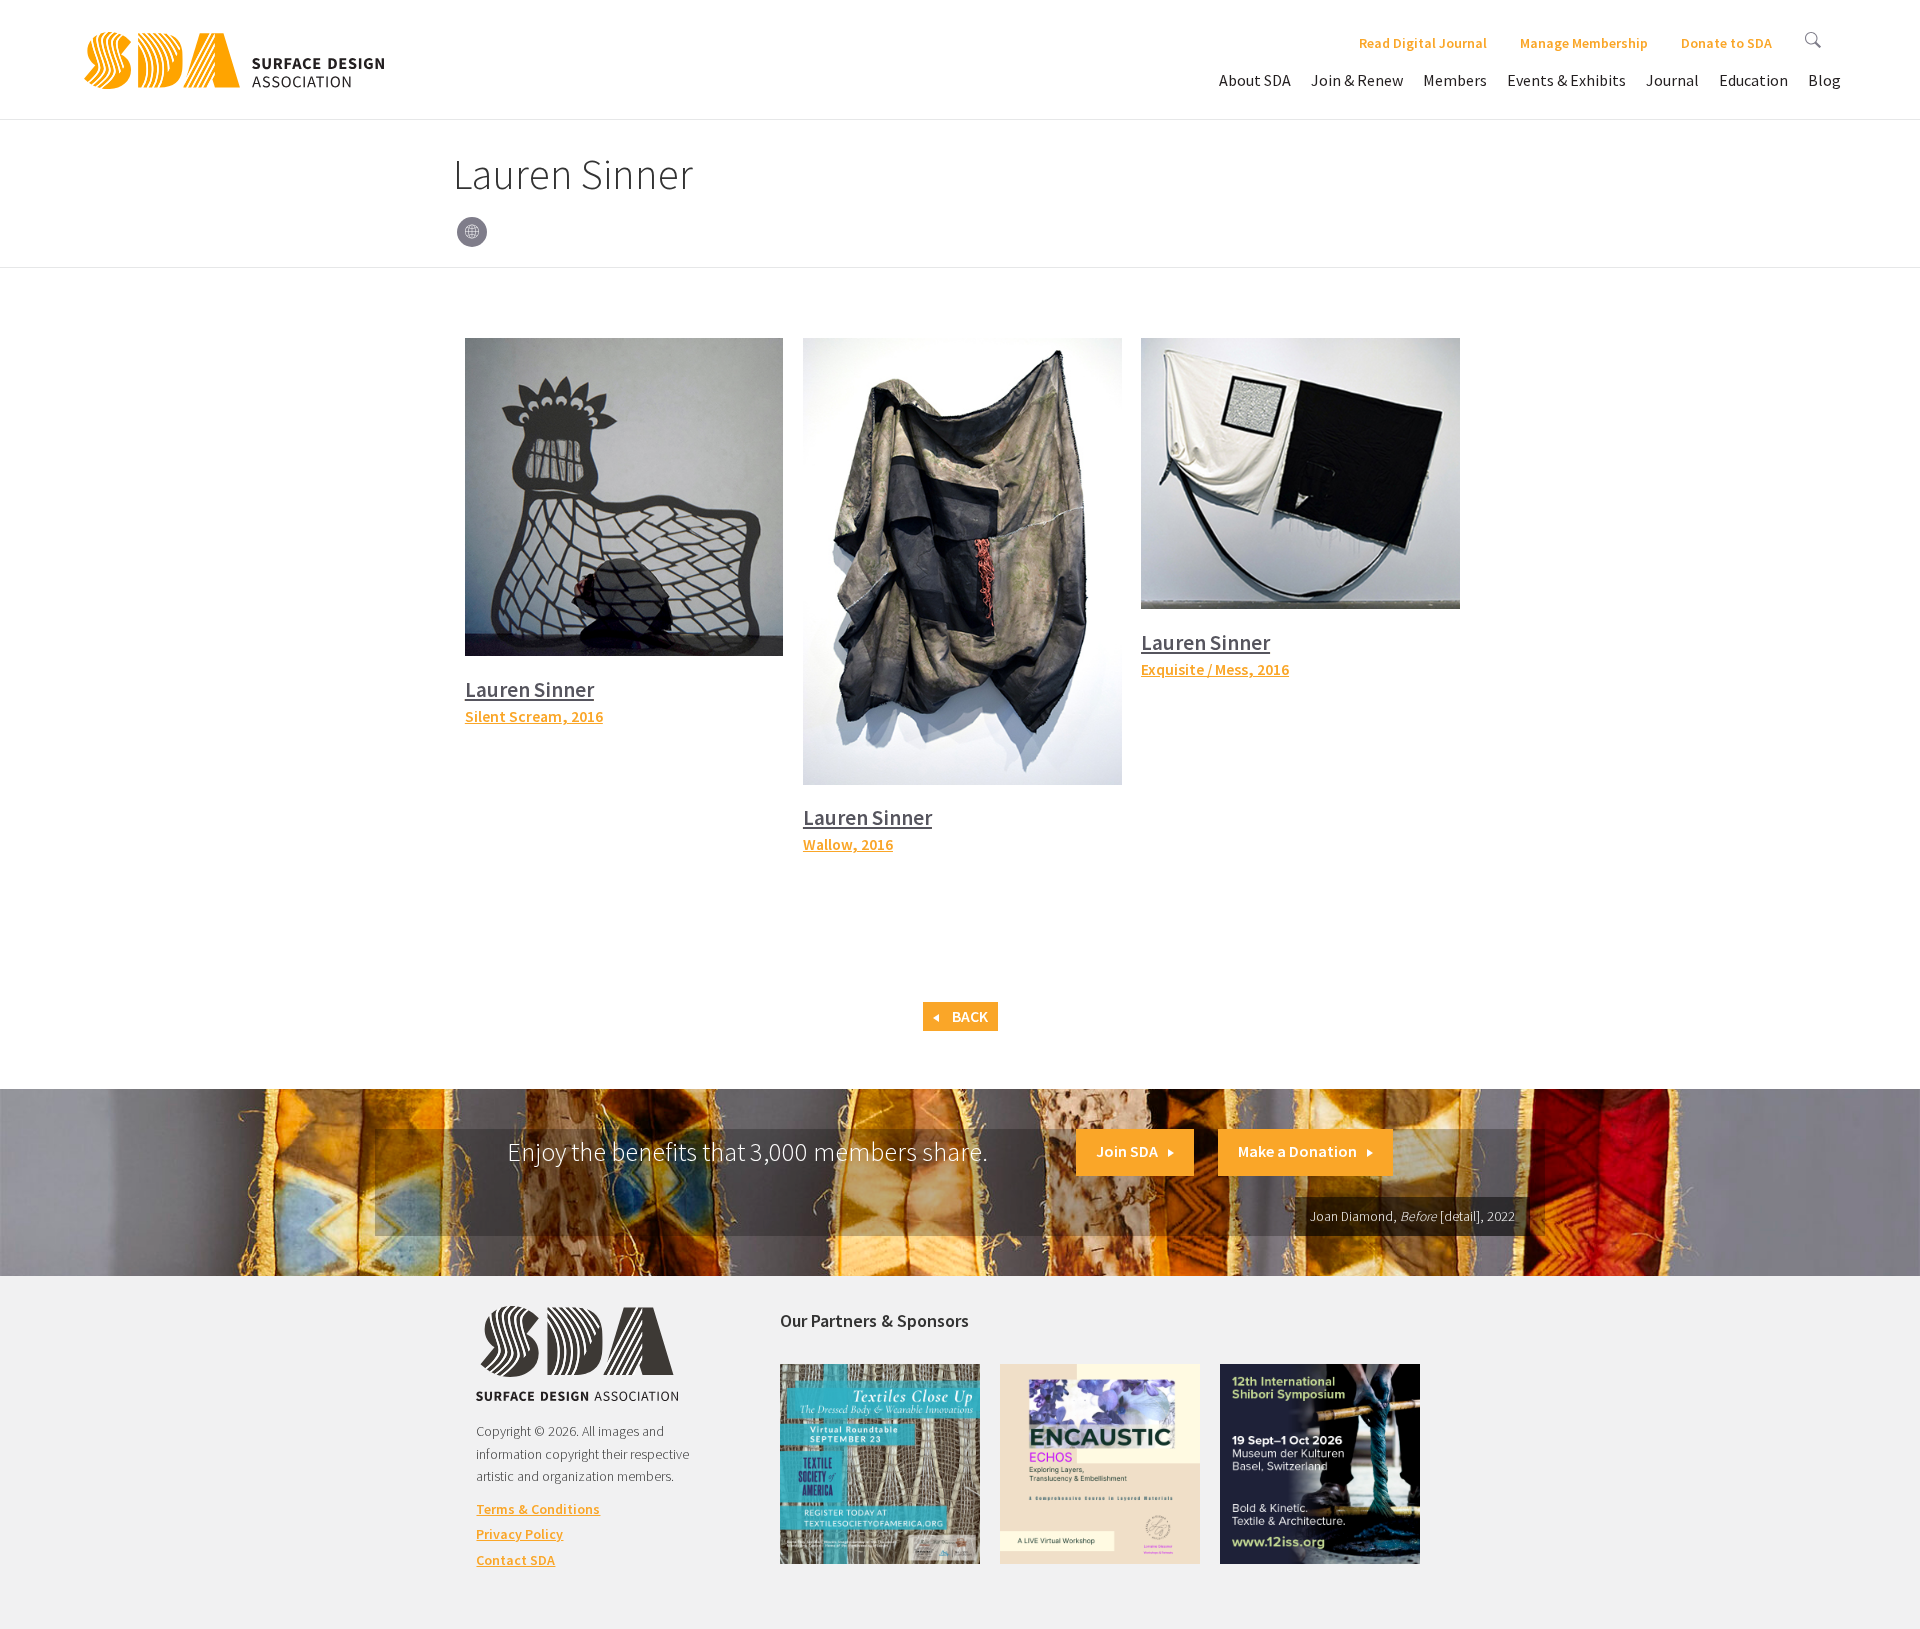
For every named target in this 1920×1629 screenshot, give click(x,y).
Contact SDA (515, 1560)
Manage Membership (1584, 43)
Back (968, 1016)
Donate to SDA (1726, 43)
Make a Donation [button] (1297, 1151)
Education (1753, 80)
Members (1455, 80)
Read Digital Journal (1423, 43)
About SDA (1255, 80)
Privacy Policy (519, 1534)
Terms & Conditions (538, 1509)
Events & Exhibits (1566, 80)
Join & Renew (1357, 80)
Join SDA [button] (1127, 1151)
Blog (1824, 80)
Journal (1672, 80)
